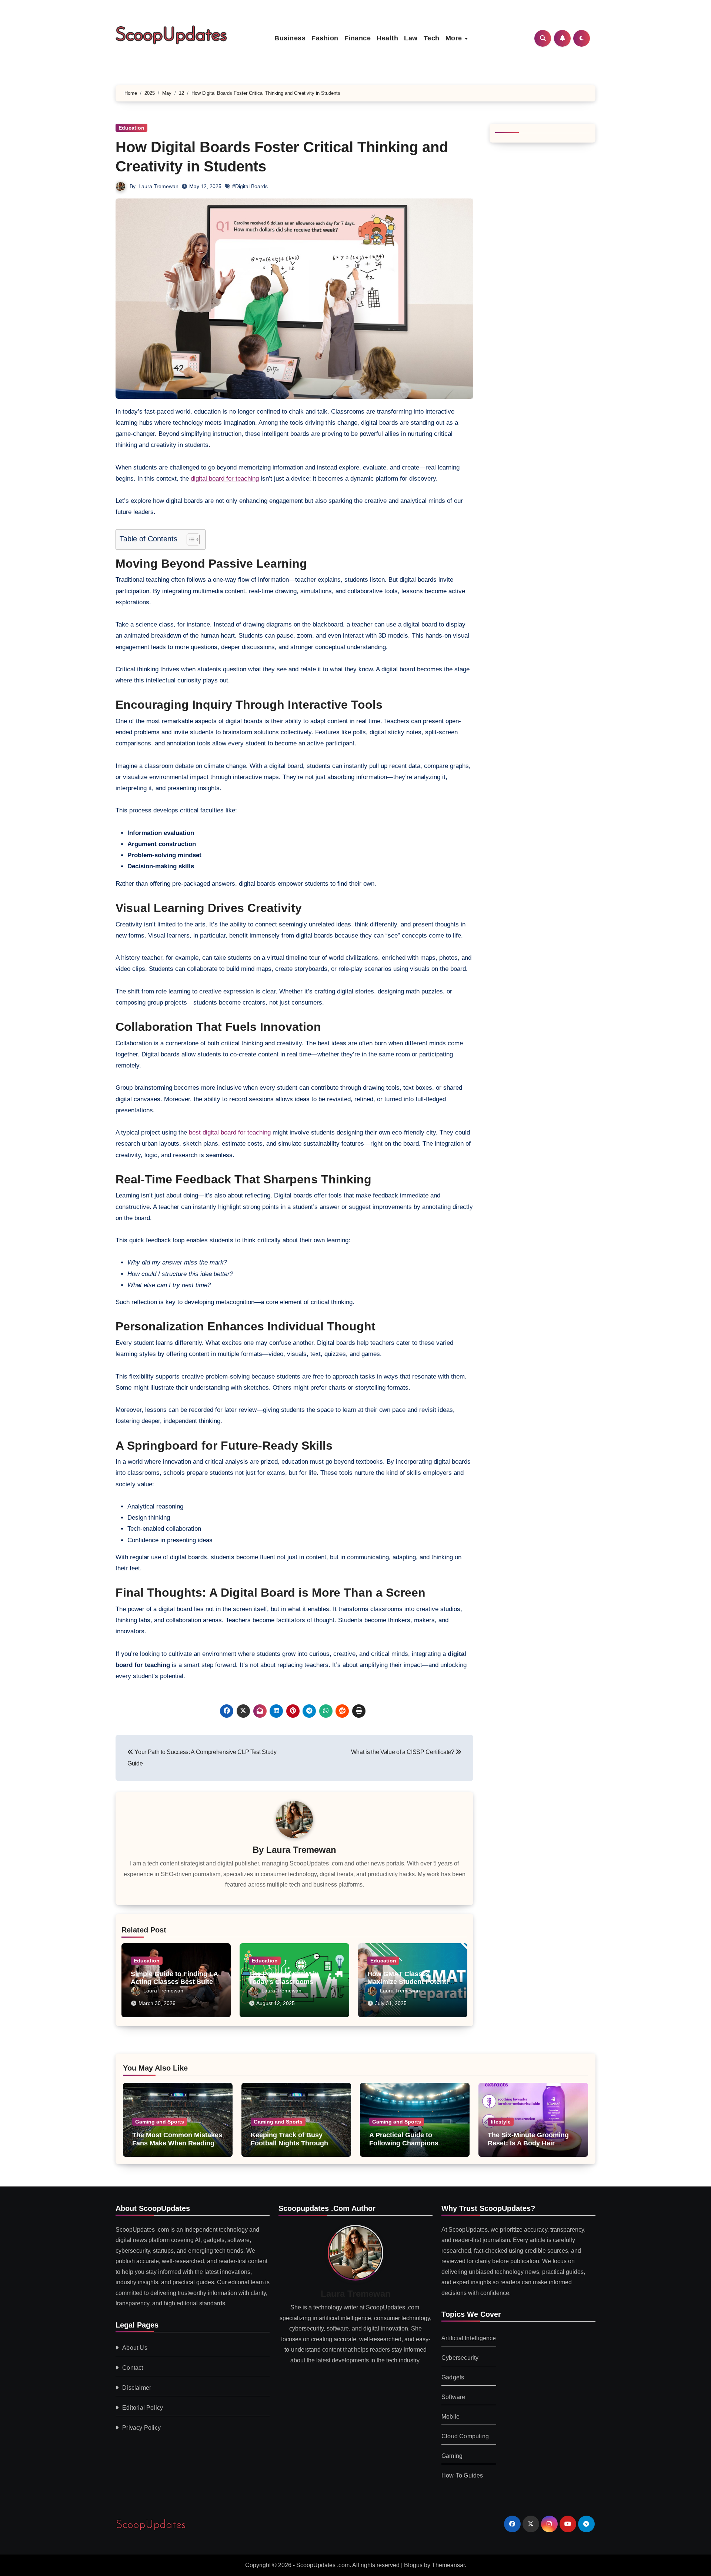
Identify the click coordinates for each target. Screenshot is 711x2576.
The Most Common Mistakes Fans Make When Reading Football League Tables (177, 2143)
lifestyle (501, 2122)
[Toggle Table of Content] (189, 539)
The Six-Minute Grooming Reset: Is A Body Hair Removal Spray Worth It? (528, 2143)
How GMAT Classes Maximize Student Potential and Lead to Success (410, 1982)
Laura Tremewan (158, 186)
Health (387, 38)
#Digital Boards (250, 186)
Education (131, 128)
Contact (133, 2367)
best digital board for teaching (229, 1132)
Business (290, 38)
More (455, 38)
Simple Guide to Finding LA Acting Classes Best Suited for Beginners (174, 1982)
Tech (432, 38)
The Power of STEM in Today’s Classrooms (284, 1978)
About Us (135, 2347)
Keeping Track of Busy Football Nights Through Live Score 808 (289, 2143)
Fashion (325, 38)
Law (411, 38)
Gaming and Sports (160, 2122)
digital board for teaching (225, 479)
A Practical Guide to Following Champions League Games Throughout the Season (413, 2147)
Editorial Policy (143, 2407)
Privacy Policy (141, 2427)
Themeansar (448, 2565)
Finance (358, 38)
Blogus (413, 2565)
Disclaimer (137, 2387)
